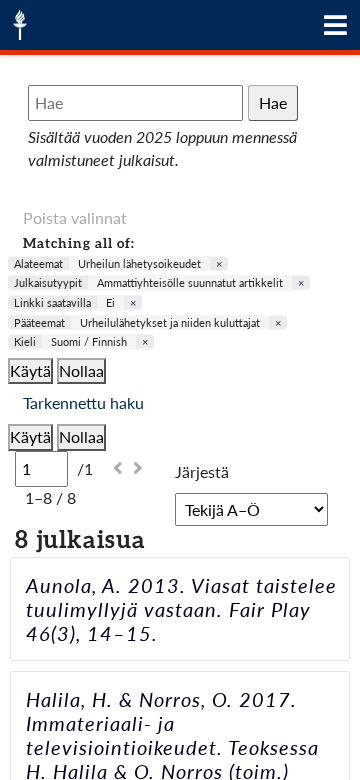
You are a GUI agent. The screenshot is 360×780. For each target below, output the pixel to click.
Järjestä (202, 471)
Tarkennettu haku (83, 402)
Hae (273, 102)
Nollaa (81, 370)
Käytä (30, 370)
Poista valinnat (75, 217)
